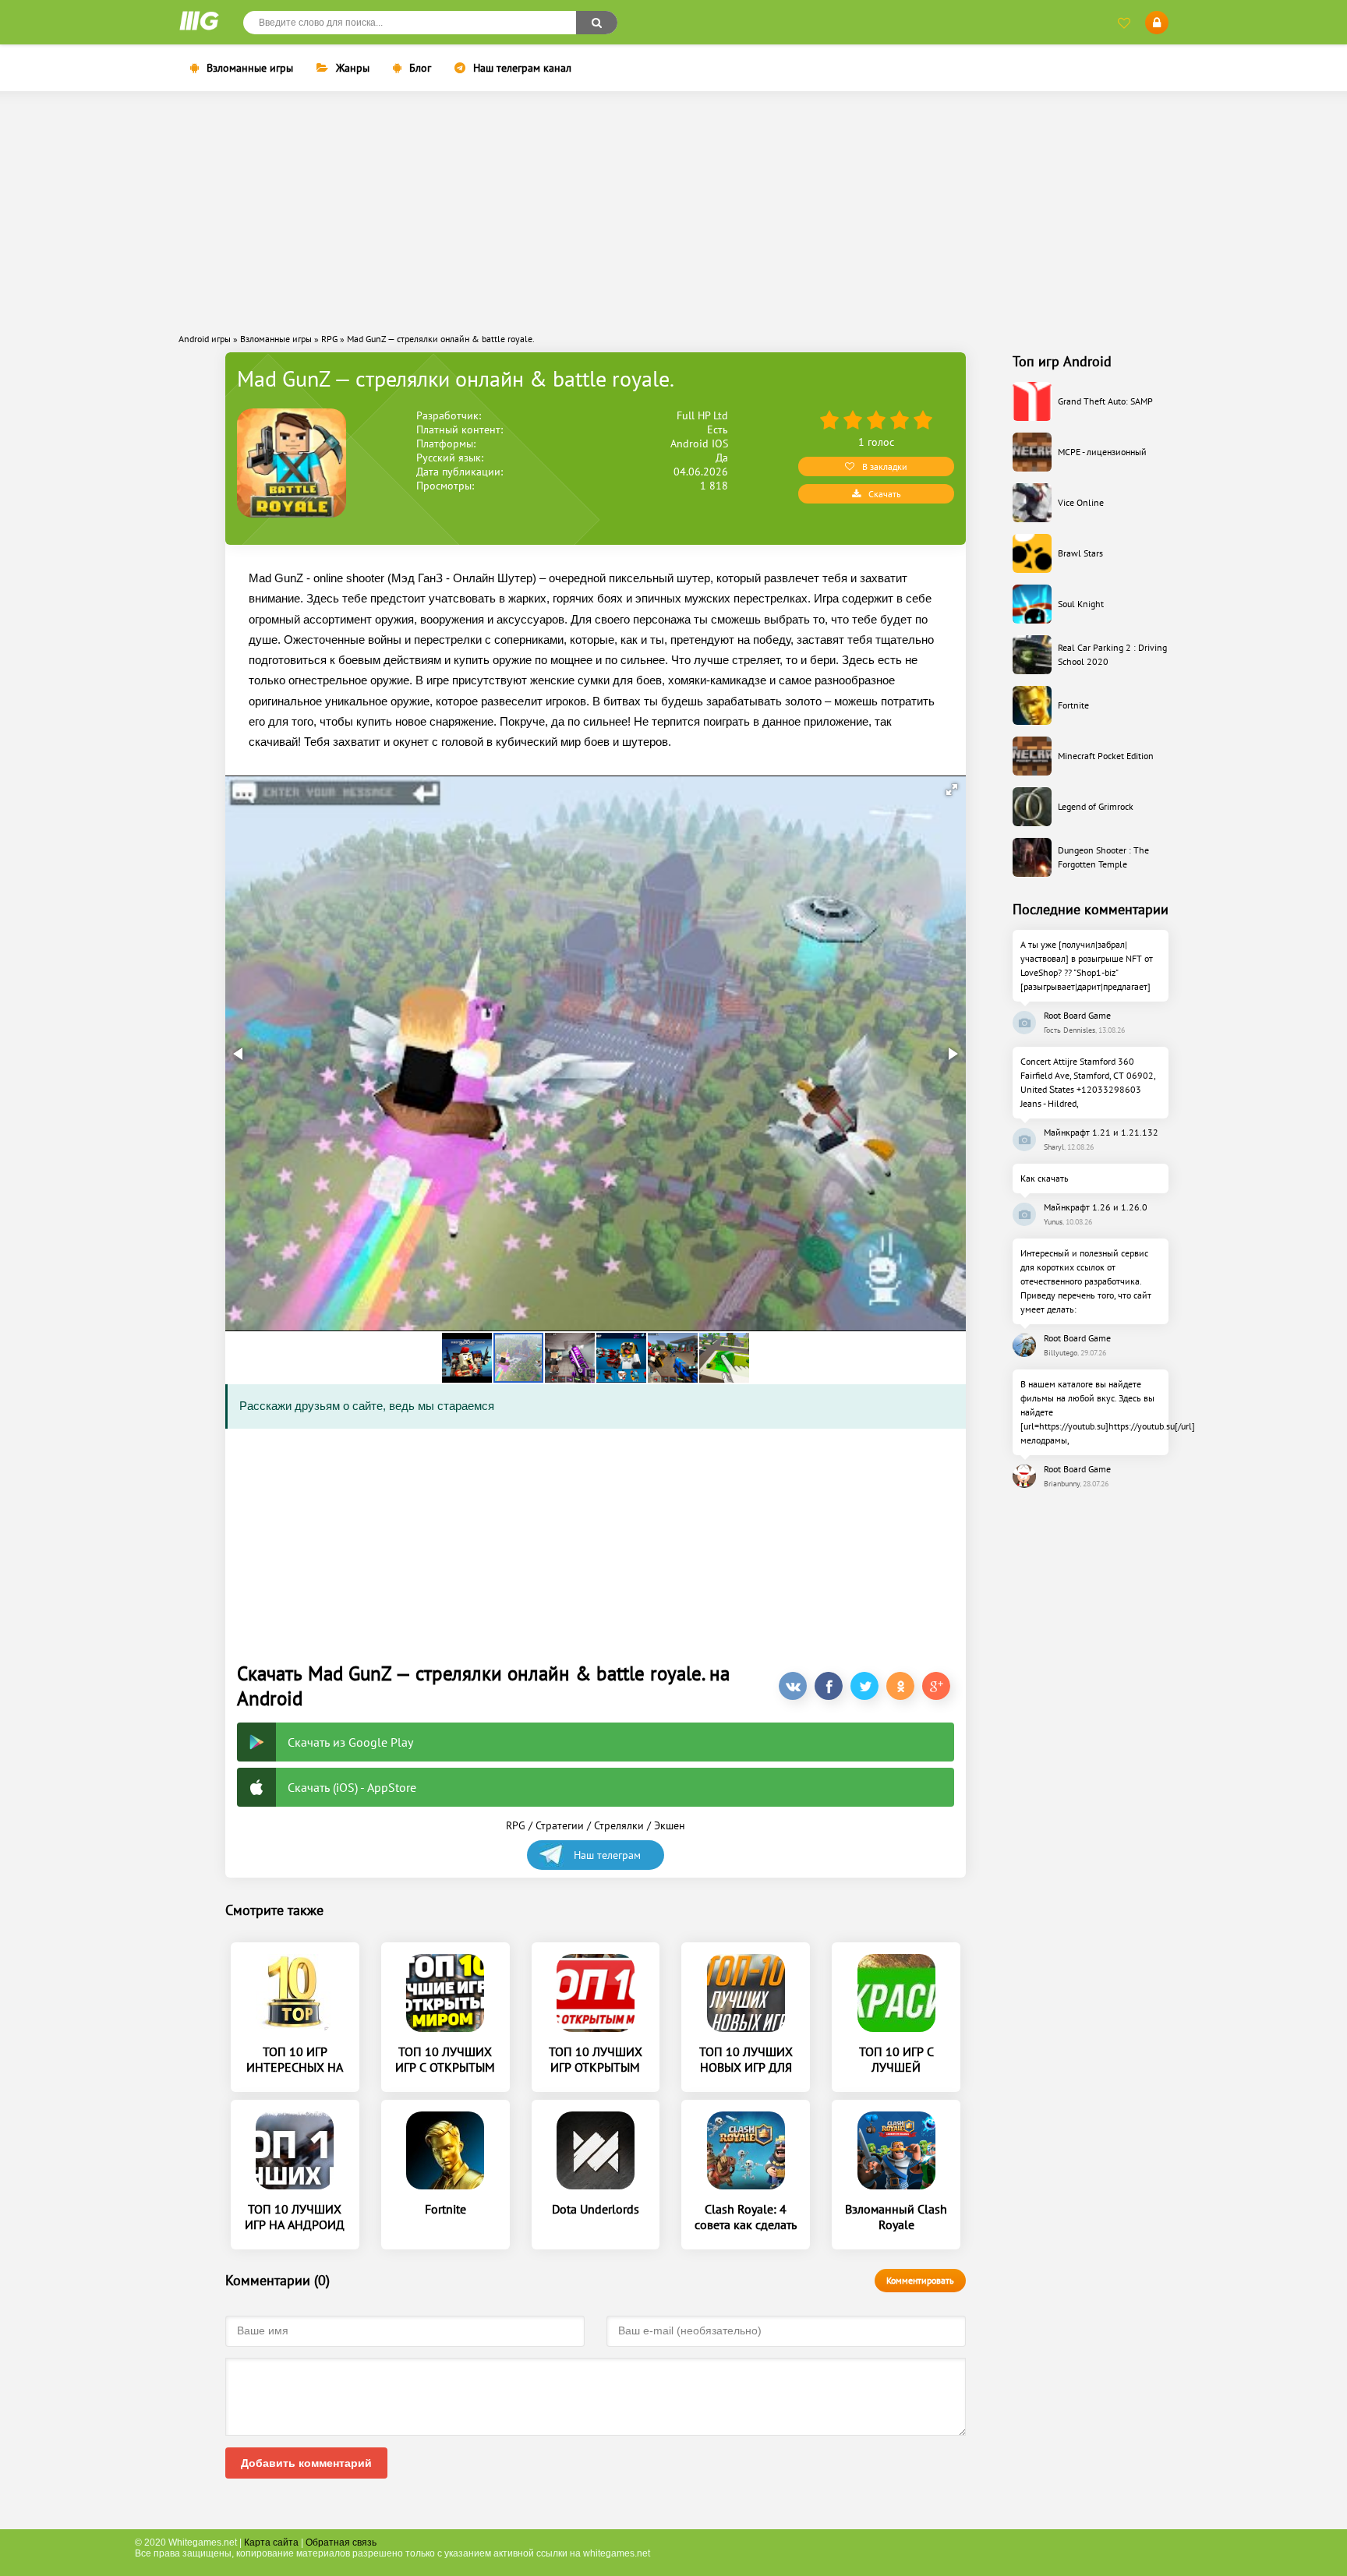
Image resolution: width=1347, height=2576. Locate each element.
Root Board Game (1077, 1015)
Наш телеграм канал (522, 68)
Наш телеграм (607, 1855)
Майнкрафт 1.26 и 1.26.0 (1096, 1207)
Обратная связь (341, 2542)
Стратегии (560, 1825)
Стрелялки (619, 1825)
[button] (952, 790)
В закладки (885, 466)
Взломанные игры (250, 68)
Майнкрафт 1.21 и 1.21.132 (1101, 1132)
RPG (516, 1825)
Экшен (670, 1825)
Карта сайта (271, 2542)
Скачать (885, 494)
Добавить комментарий (306, 2463)
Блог (420, 68)
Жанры (353, 68)
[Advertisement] (673, 212)
